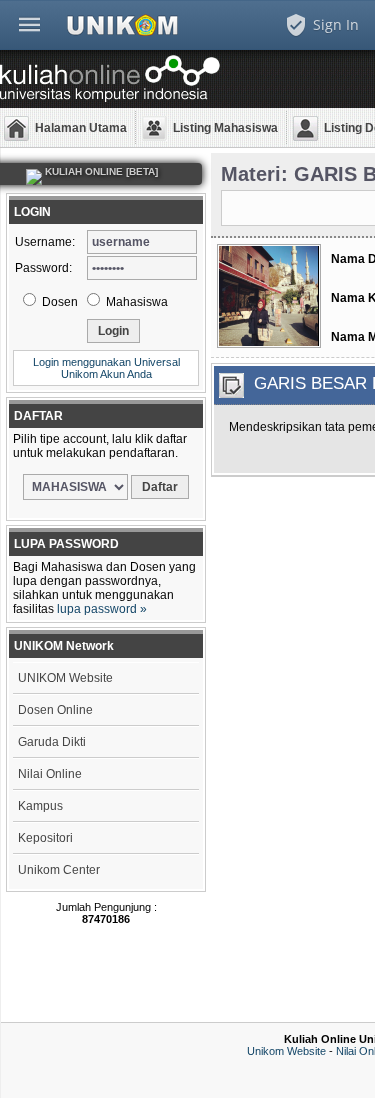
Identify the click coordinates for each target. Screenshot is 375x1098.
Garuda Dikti (52, 742)
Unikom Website (286, 1051)
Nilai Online (50, 774)
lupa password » (102, 609)
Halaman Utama (81, 128)
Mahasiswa (135, 302)
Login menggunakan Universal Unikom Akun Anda (106, 368)
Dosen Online (55, 710)
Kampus (40, 806)
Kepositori (45, 838)
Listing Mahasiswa (225, 128)
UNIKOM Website (65, 678)
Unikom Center (59, 870)
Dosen (58, 302)
